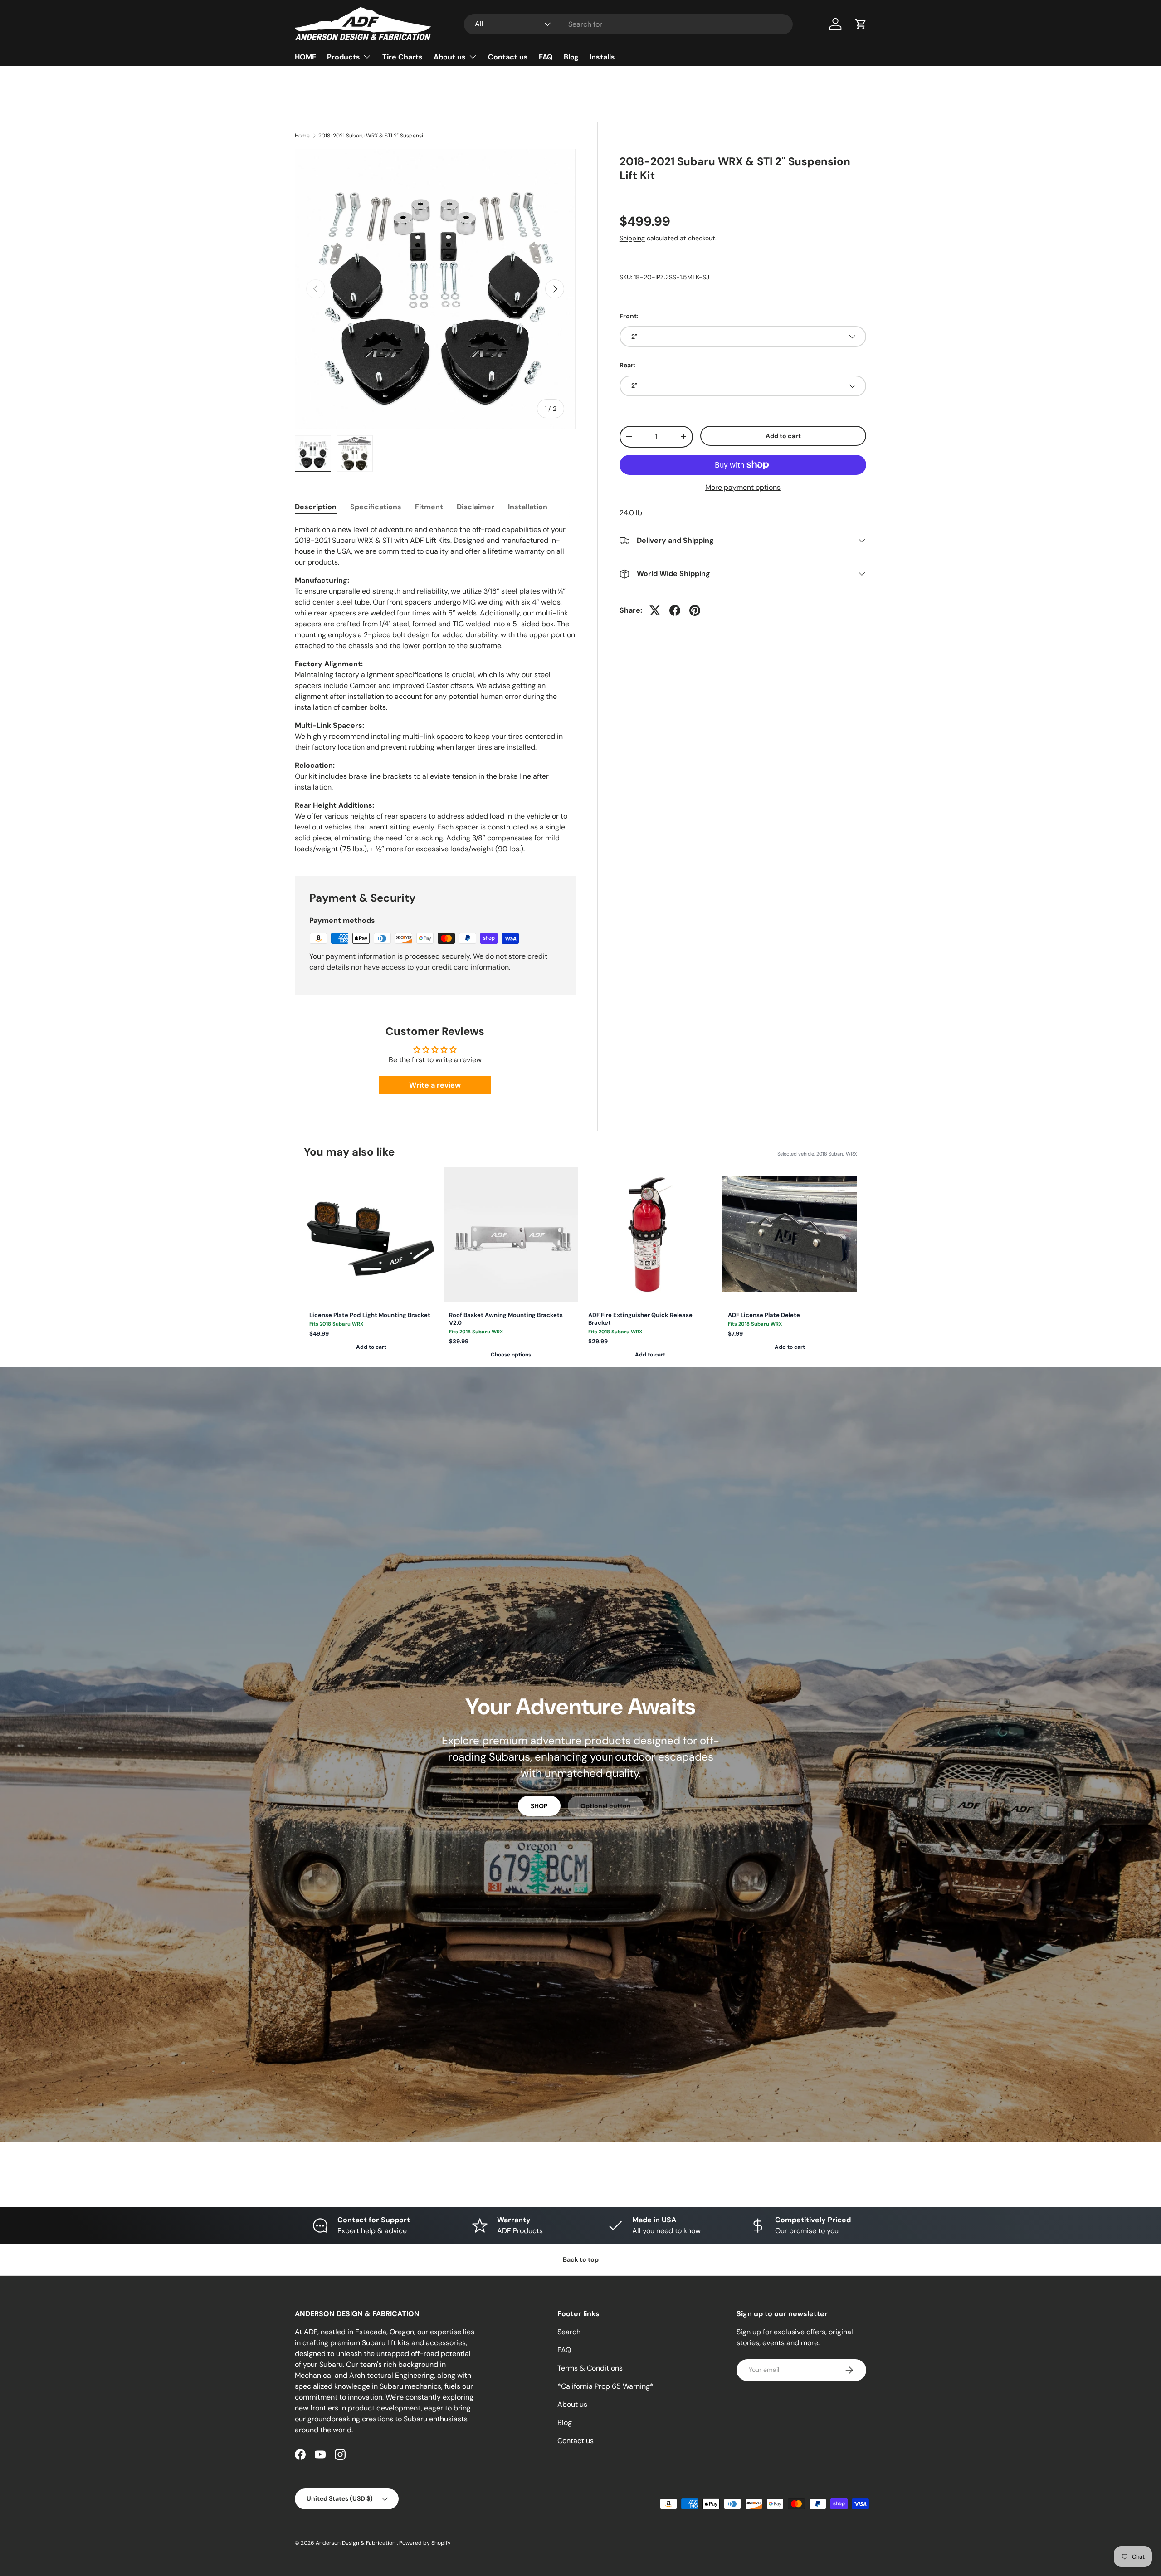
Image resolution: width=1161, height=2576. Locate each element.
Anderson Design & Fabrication (356, 2543)
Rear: (627, 365)
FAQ (546, 57)
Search (569, 2332)
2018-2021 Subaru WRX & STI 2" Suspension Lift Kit (373, 136)
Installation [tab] (528, 507)
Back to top (581, 2259)
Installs (602, 57)
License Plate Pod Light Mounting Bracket (370, 1315)
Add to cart (783, 436)
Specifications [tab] (376, 507)
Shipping (632, 238)
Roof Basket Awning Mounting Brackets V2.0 (506, 1319)
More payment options (743, 487)
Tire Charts (402, 57)
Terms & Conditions (590, 2368)
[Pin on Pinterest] (695, 610)
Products (344, 57)
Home (302, 136)
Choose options (511, 1355)
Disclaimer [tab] (476, 507)
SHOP (539, 1806)
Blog (571, 57)
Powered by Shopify (425, 2543)
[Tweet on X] (655, 610)
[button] (861, 24)
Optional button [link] (606, 1806)
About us (450, 57)
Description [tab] (316, 507)
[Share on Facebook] (675, 610)
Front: (629, 316)
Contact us (508, 57)
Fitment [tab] (429, 507)
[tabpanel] (435, 689)
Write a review (435, 1085)
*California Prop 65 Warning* (605, 2386)
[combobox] (628, 24)
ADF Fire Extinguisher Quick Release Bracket (640, 1319)
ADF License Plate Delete (764, 1315)
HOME (305, 57)
